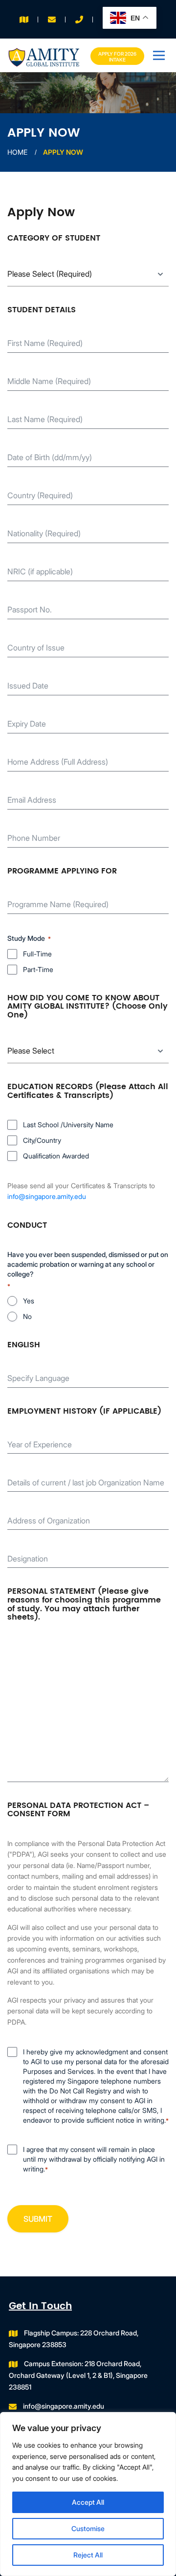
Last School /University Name (68, 1125)
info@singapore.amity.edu (47, 1196)
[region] (88, 2494)
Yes (29, 1301)
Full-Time (37, 954)
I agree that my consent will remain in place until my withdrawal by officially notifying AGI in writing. (94, 2159)
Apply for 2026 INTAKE (117, 57)
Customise (88, 2528)
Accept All (88, 2502)
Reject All (88, 2555)
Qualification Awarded (56, 1156)
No (27, 1316)
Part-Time (38, 969)
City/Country (42, 1140)
